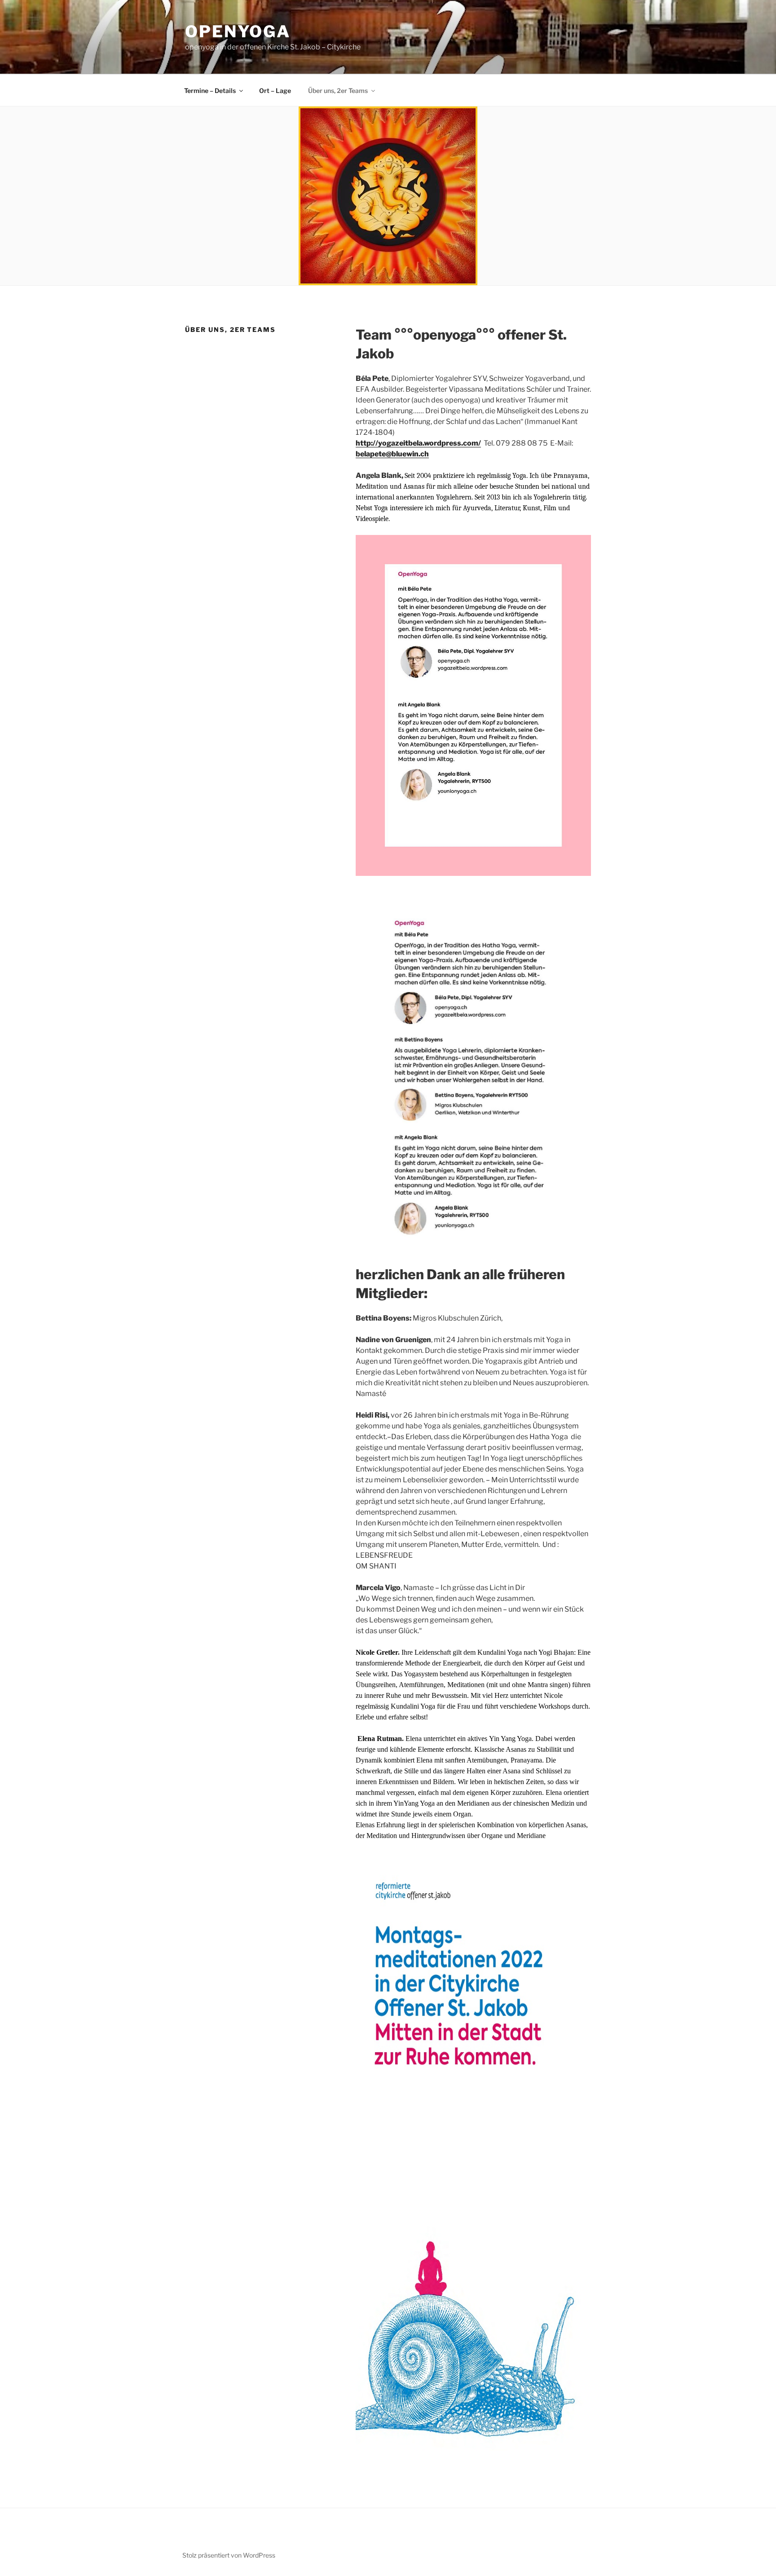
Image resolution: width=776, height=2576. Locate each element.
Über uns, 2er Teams (338, 91)
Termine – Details (210, 91)
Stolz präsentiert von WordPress (229, 2555)
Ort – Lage (275, 91)
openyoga (238, 31)
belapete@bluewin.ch (392, 454)
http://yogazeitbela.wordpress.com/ (418, 443)
